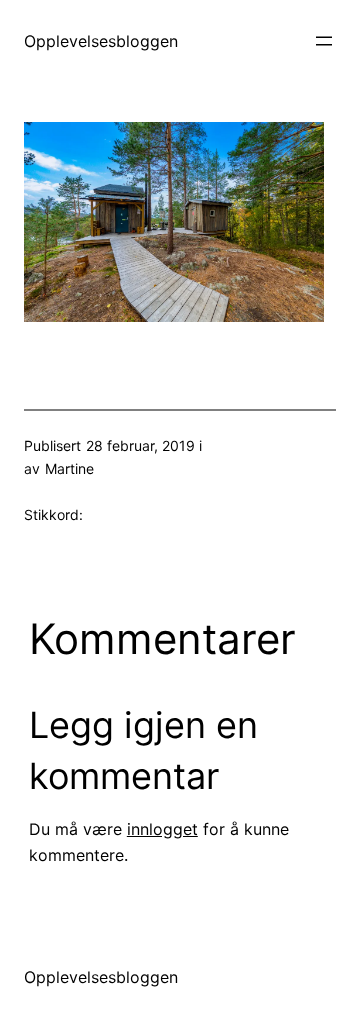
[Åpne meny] (324, 41)
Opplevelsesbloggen (101, 41)
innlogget (162, 829)
